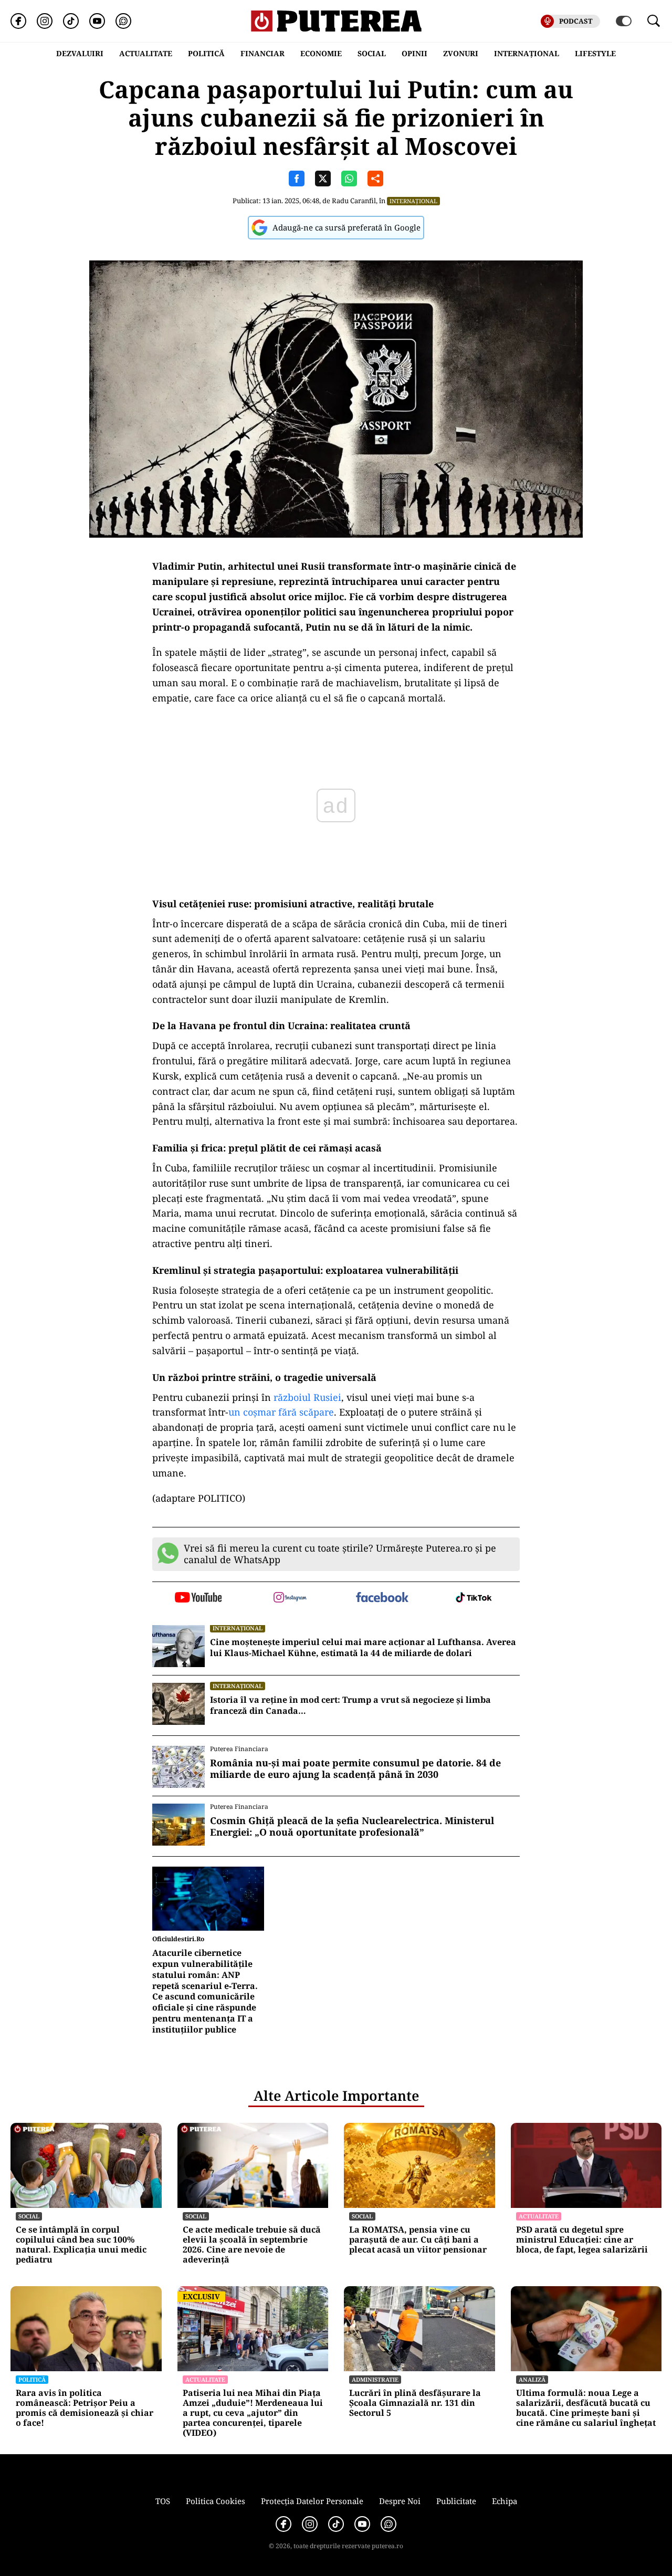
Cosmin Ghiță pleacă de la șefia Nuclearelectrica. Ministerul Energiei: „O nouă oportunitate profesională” (352, 1826)
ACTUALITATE (146, 53)
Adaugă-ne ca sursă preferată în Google (346, 227)
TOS (163, 2501)
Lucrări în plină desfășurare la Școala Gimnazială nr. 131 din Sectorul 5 (415, 2403)
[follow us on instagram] (290, 1598)
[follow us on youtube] (198, 1598)
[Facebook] (18, 21)
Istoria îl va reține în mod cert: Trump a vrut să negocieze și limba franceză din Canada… (350, 1705)
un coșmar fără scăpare (281, 1412)
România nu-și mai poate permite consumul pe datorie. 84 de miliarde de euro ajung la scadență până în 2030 (355, 1769)
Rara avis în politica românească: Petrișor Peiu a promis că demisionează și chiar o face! (85, 2408)
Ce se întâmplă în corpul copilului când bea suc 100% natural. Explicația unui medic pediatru (81, 2245)
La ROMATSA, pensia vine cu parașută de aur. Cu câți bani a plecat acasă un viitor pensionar (418, 2240)
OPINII (414, 53)
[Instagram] (45, 21)
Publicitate (456, 2501)
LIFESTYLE (595, 53)
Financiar (262, 53)
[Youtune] (97, 21)
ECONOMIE (321, 53)
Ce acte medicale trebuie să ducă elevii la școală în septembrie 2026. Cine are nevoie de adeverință (252, 2245)
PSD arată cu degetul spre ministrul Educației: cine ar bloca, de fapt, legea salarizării (582, 2240)
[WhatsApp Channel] (123, 21)
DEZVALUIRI (80, 53)
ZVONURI (461, 53)
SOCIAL (372, 53)
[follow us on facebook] (382, 1598)
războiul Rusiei (307, 1397)
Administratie (375, 2379)
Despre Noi (400, 2501)
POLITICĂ (206, 53)
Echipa (505, 2501)
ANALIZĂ (532, 2379)
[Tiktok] (71, 21)
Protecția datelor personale (312, 2501)
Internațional (413, 201)
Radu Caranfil (354, 201)
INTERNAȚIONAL (527, 53)
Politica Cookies (216, 2501)
